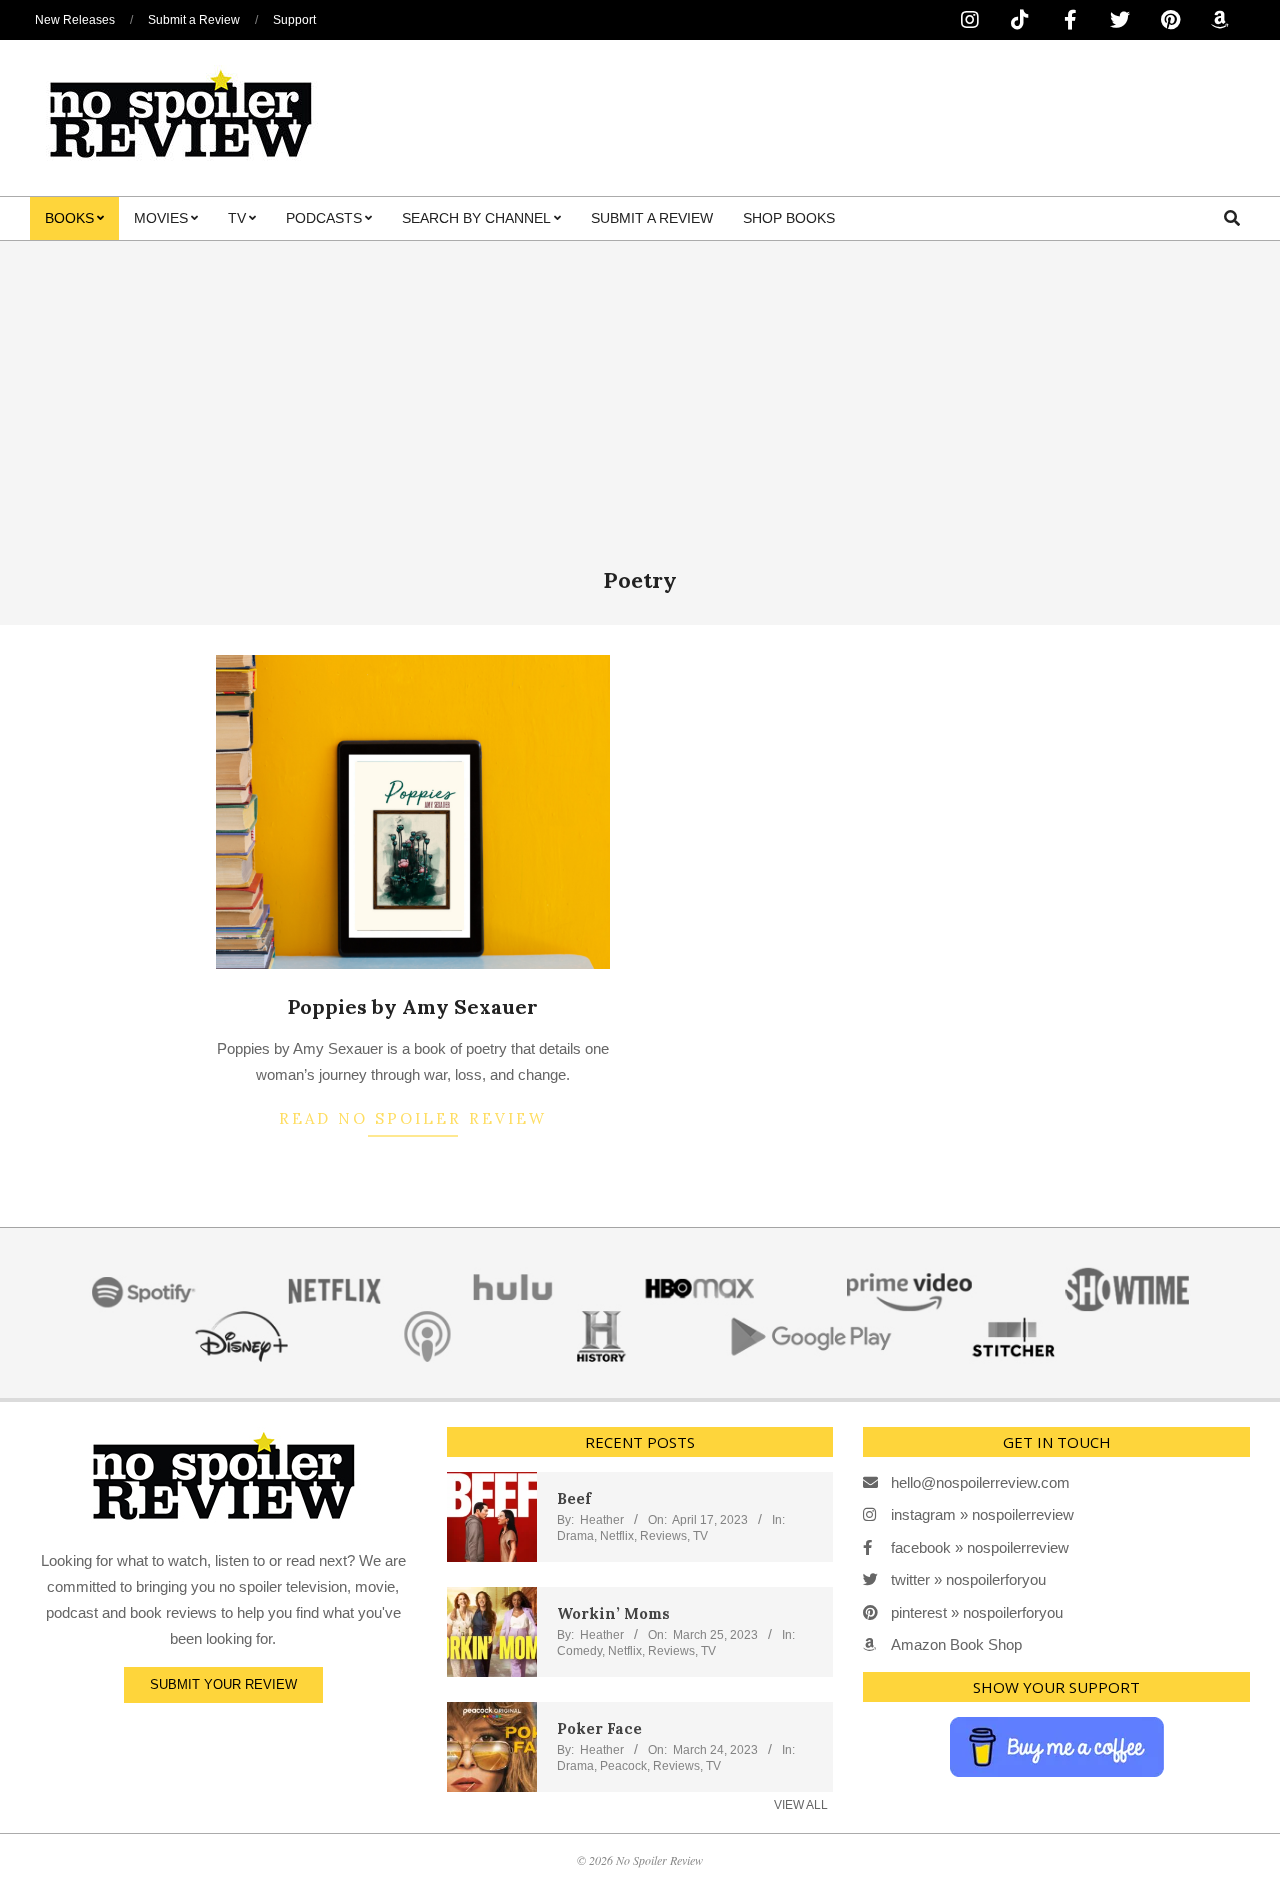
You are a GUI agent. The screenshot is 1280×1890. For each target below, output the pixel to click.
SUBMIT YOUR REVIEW (223, 1684)
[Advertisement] (640, 416)
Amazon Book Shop (956, 1644)
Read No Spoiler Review (413, 1118)
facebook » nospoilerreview (980, 1547)
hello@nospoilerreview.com (980, 1482)
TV (700, 1536)
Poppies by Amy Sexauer (413, 1006)
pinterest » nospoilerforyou (977, 1612)
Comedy (579, 1651)
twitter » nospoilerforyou (968, 1579)
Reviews (663, 1536)
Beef (574, 1498)
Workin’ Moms (613, 1613)
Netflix (617, 1536)
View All (801, 1805)
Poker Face (599, 1728)
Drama (575, 1536)
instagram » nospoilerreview (982, 1514)
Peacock (623, 1766)
